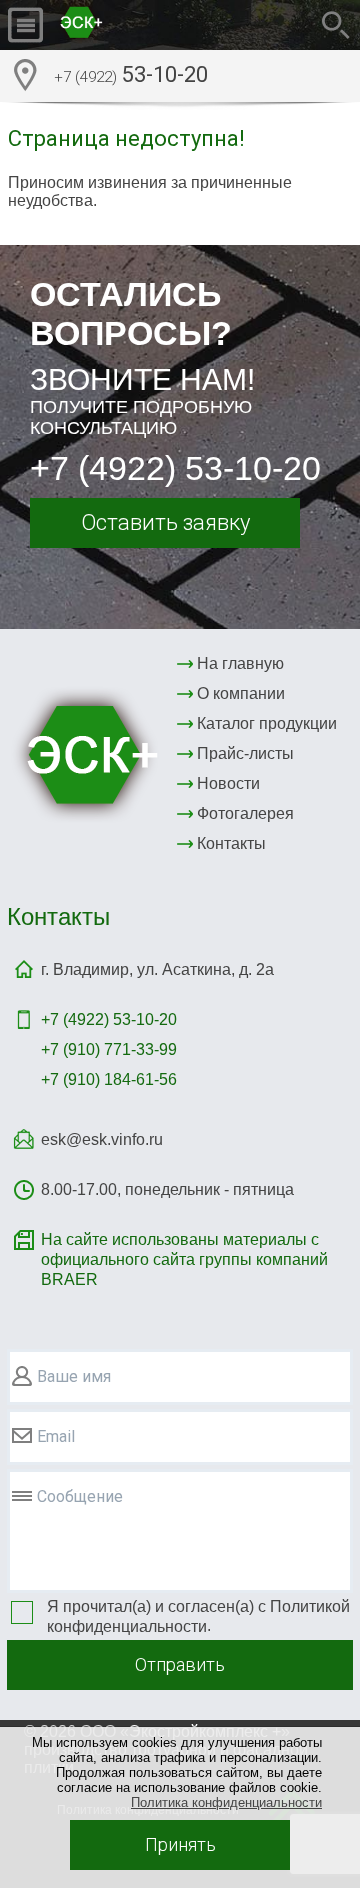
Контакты (58, 916)
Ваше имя (74, 1376)
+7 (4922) (109, 1019)
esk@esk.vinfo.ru (102, 1139)
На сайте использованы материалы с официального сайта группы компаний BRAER (184, 1259)
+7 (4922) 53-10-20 (175, 468)
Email (56, 1436)
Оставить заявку (165, 522)
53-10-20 (131, 74)
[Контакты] (25, 75)
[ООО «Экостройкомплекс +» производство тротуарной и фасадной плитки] (129, 25)
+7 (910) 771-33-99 (109, 1049)
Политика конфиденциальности (226, 1802)
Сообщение (80, 1496)
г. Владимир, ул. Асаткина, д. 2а (157, 969)
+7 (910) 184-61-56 (109, 1079)
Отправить (180, 1664)
